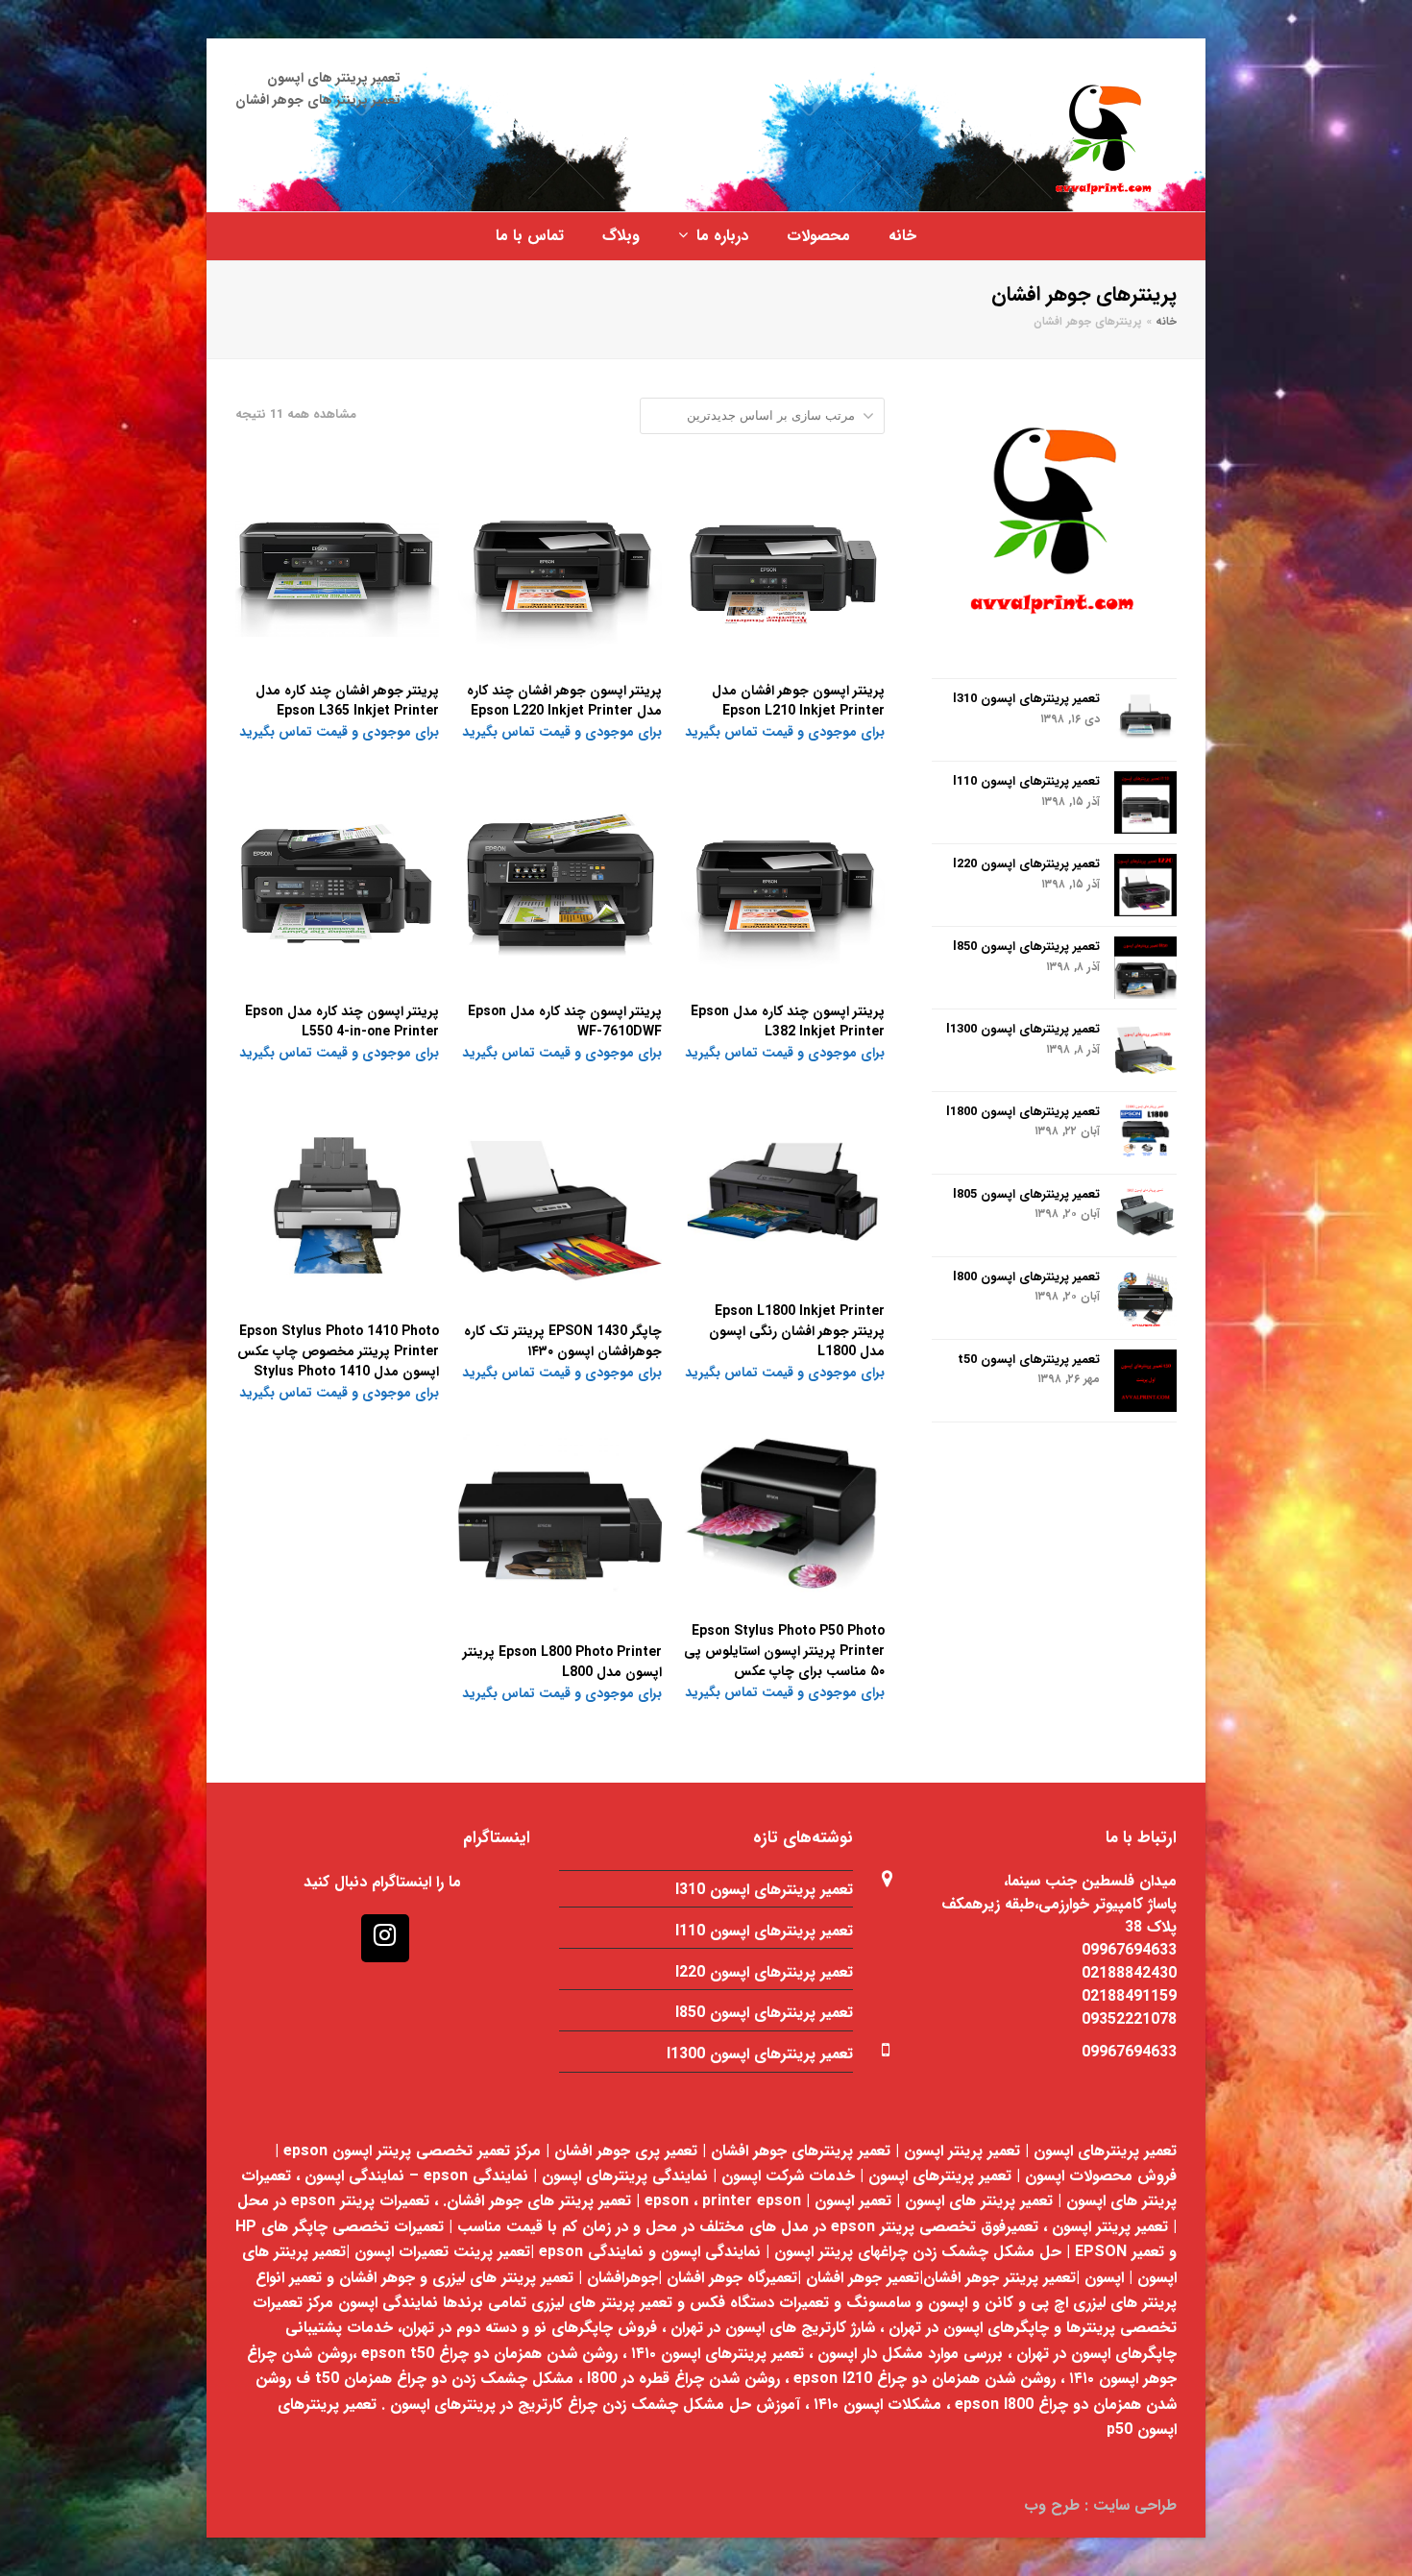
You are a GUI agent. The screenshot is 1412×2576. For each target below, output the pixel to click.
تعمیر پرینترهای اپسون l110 (1026, 781)
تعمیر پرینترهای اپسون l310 (1026, 699)
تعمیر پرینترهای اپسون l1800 (1023, 1112)
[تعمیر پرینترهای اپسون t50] (1145, 1381)
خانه (1166, 322)
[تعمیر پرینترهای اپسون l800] (1145, 1298)
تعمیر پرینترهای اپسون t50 (1029, 1360)
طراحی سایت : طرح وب (1100, 2505)
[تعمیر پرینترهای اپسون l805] (1145, 1215)
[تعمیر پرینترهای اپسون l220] (1145, 885)
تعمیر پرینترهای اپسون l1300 (1023, 1029)
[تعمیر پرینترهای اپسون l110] (1145, 802)
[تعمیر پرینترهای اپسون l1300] (1145, 1050)
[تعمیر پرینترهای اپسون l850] (1145, 968)
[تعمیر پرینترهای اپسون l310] (1145, 720)
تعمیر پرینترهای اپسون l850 (1026, 947)
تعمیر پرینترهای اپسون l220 (1026, 864)
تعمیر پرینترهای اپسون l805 (1026, 1194)
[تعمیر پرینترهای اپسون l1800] (1145, 1133)
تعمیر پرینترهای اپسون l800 (1026, 1277)
